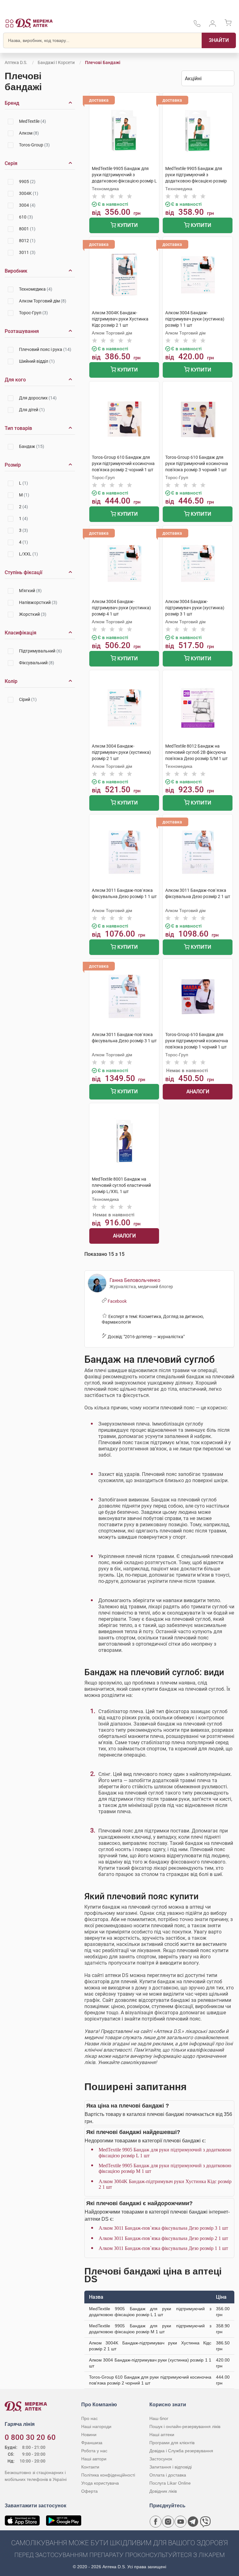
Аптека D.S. (16, 62)
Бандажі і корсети (56, 62)
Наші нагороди (96, 2426)
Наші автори (94, 2459)
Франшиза (92, 2443)
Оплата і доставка (168, 2475)
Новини (89, 2435)
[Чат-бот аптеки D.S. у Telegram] (193, 2522)
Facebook (117, 1301)
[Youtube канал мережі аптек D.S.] (180, 2522)
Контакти (90, 2467)
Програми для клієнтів (172, 2443)
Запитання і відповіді (171, 2467)
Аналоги (198, 1092)
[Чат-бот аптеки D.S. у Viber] (205, 2522)
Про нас (89, 2418)
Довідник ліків (163, 2491)
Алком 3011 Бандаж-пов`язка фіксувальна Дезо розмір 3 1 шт (163, 2228)
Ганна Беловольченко (135, 1280)
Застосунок (161, 2459)
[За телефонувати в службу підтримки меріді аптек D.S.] (197, 26)
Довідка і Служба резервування (181, 2451)
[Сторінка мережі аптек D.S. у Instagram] (168, 2522)
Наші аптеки (162, 2435)
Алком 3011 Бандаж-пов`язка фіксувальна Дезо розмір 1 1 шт (163, 2248)
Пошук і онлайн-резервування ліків (185, 2426)
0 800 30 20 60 (30, 2437)
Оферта (89, 2491)
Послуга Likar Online (170, 2483)
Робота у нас (94, 2451)
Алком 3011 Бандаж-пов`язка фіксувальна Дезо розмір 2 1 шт (163, 2238)
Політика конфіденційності (108, 2475)
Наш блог (159, 2418)
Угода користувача (100, 2483)
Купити (127, 225)
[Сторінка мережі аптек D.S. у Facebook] (156, 2522)
